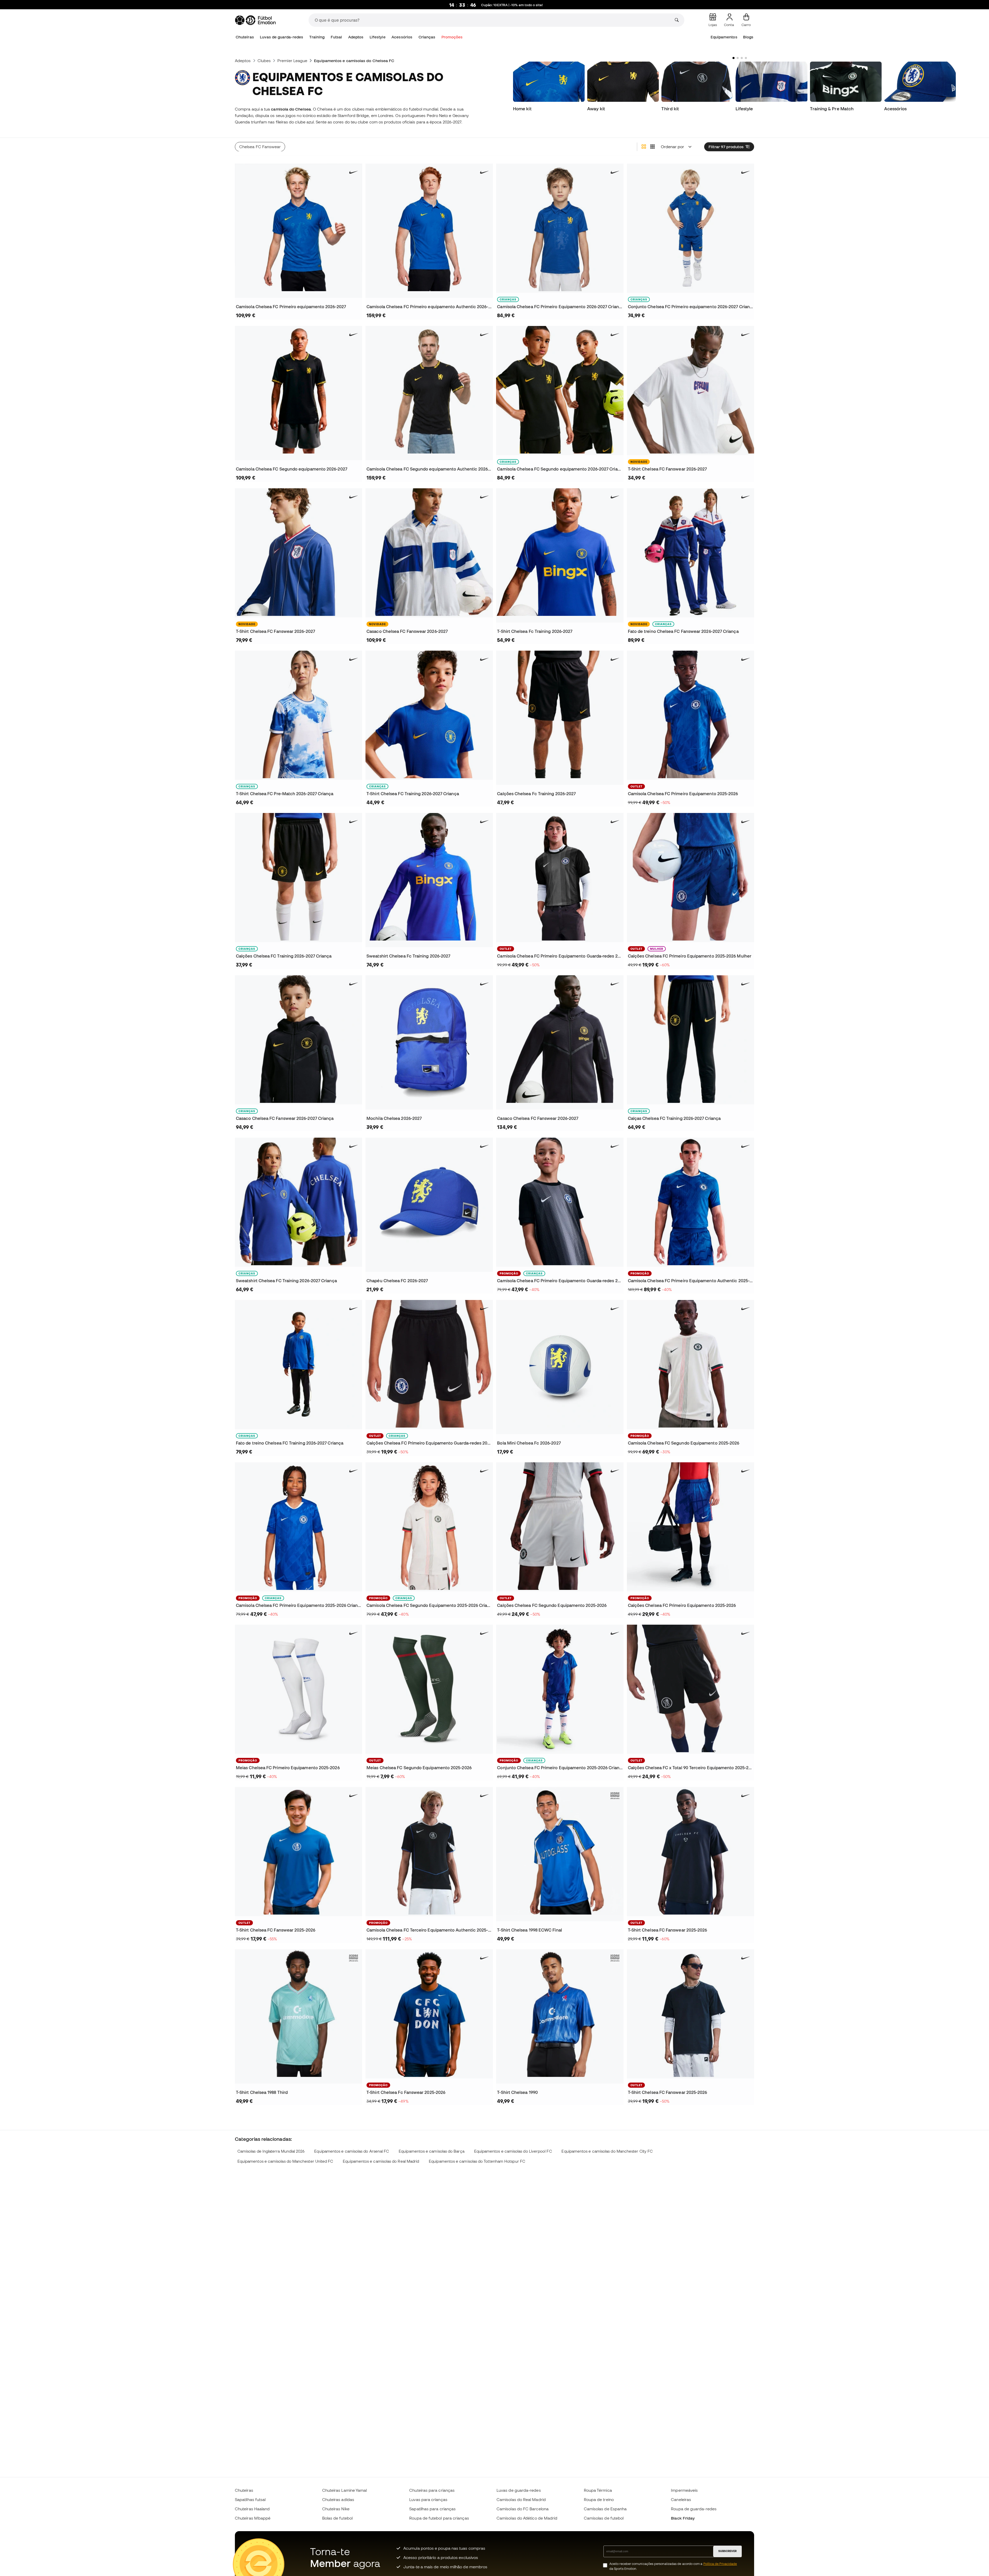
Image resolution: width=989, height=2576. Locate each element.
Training (317, 37)
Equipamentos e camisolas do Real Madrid (381, 2161)
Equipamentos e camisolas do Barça (432, 2151)
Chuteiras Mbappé (253, 2518)
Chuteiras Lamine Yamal (345, 2490)
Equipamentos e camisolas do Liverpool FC (513, 2151)
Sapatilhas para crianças (432, 2509)
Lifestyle (378, 37)
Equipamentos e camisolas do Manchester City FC (607, 2151)
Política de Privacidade (720, 2564)
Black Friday (683, 2518)
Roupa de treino (599, 2499)
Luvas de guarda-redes (282, 37)
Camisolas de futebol (604, 2518)
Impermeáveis (684, 2490)
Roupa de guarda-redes (694, 2509)
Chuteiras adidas (338, 2499)
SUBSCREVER (727, 2551)
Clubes (264, 61)
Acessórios (402, 37)
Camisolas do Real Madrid (521, 2499)
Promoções (452, 37)
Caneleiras (681, 2499)
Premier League (292, 61)
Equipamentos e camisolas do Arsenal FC (352, 2151)
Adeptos (356, 37)
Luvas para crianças (428, 2499)
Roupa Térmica (598, 2490)
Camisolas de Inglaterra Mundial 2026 (271, 2151)
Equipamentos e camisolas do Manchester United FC (285, 2161)
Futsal (336, 37)
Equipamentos (724, 37)
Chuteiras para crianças (432, 2490)
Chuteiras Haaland (252, 2509)
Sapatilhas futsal (250, 2499)
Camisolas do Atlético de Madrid (527, 2518)
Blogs (748, 37)
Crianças (427, 37)
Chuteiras (245, 37)
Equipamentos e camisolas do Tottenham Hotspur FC (477, 2161)
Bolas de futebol (337, 2518)
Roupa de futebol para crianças (439, 2518)
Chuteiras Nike (336, 2509)
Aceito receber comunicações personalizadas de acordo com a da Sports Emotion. (673, 2566)
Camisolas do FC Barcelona (523, 2509)
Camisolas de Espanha (605, 2509)
